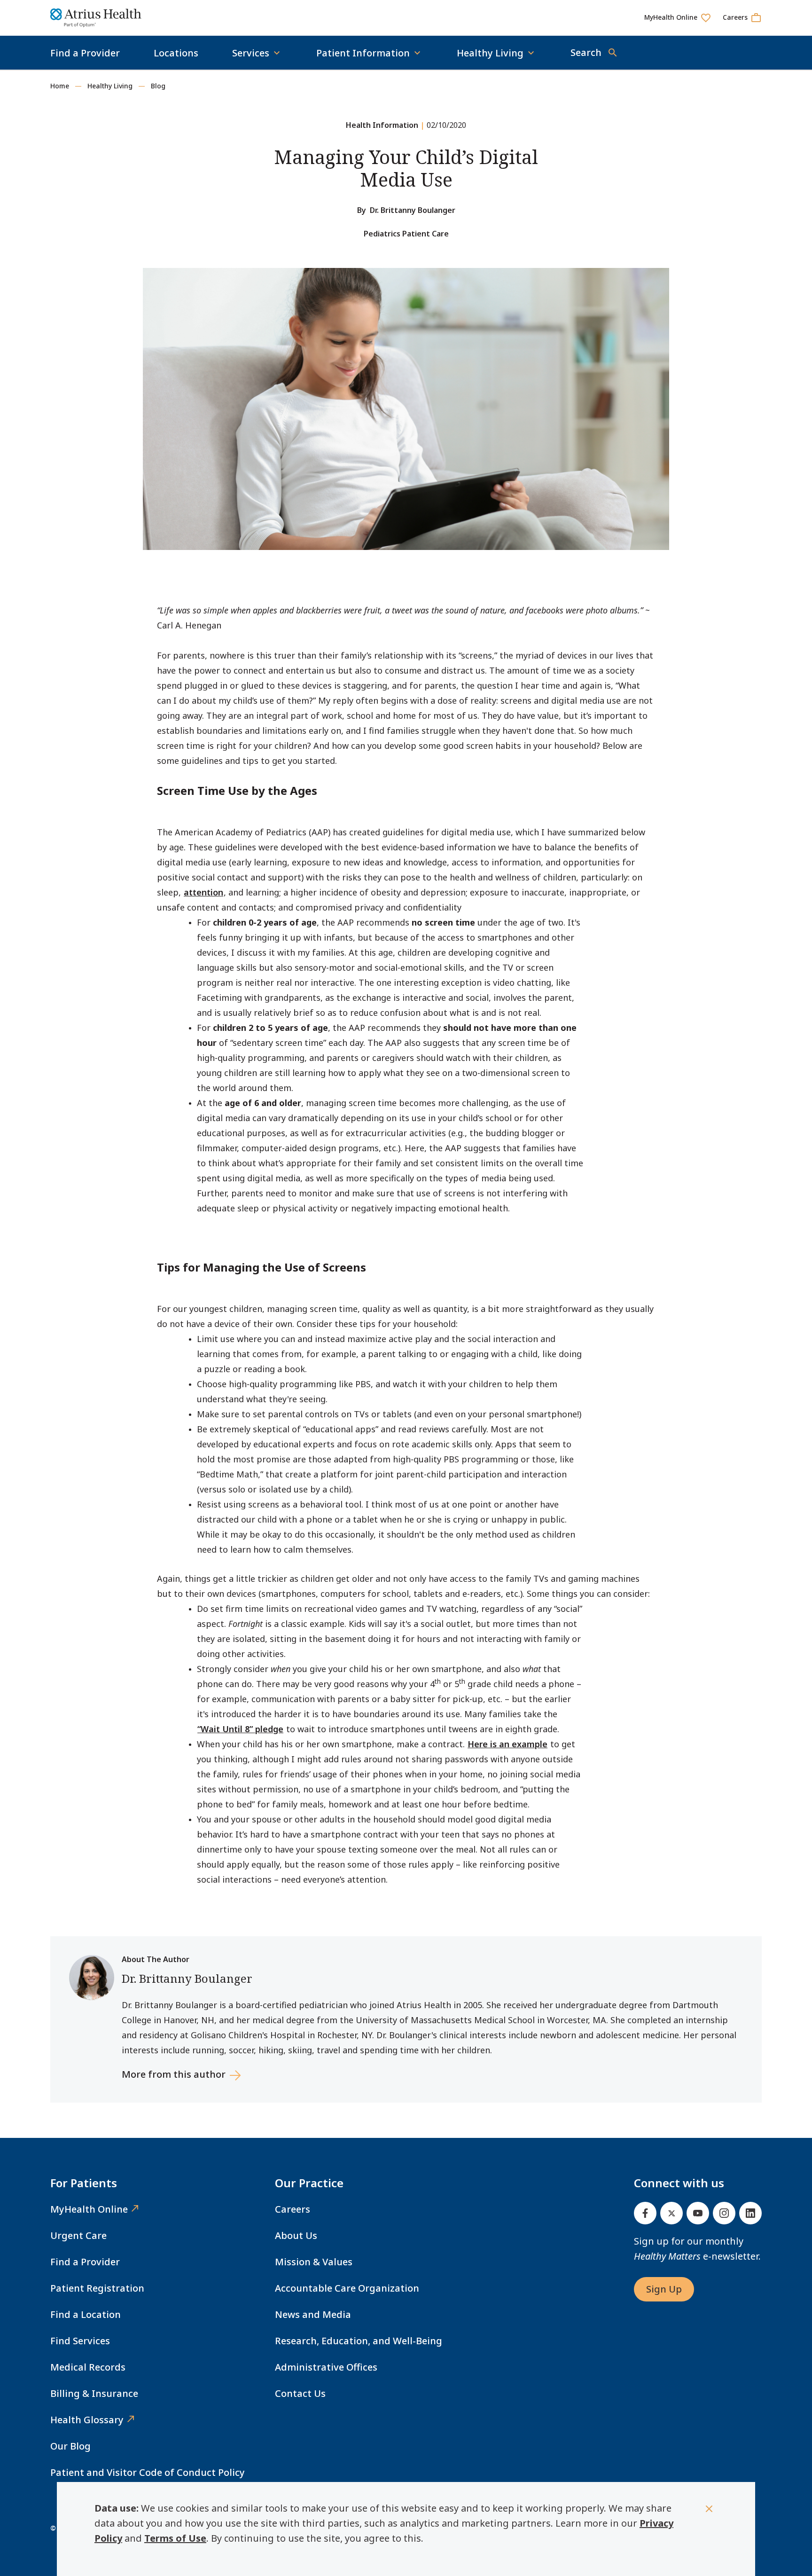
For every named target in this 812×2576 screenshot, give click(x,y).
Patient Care (426, 234)
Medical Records (88, 2367)
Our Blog (70, 2446)
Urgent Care (78, 2235)
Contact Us (300, 2393)
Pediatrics (382, 234)
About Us (296, 2235)
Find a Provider (85, 53)
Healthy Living (110, 86)
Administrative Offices (326, 2367)
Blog (158, 86)
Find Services (80, 2341)
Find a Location (86, 2314)
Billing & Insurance (94, 2393)
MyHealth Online (89, 2209)
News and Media (313, 2314)
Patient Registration (97, 2288)
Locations (176, 53)
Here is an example (507, 1744)
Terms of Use (175, 2538)
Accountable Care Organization (347, 2288)
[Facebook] (645, 2213)
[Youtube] (698, 2213)
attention (203, 892)
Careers (293, 2209)
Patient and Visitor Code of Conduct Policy (148, 2472)
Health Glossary (87, 2420)
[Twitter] (671, 2213)
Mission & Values (314, 2262)
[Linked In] (750, 2213)
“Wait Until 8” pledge (240, 1729)
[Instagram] (724, 2213)
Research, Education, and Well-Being (359, 2341)
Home (60, 86)
